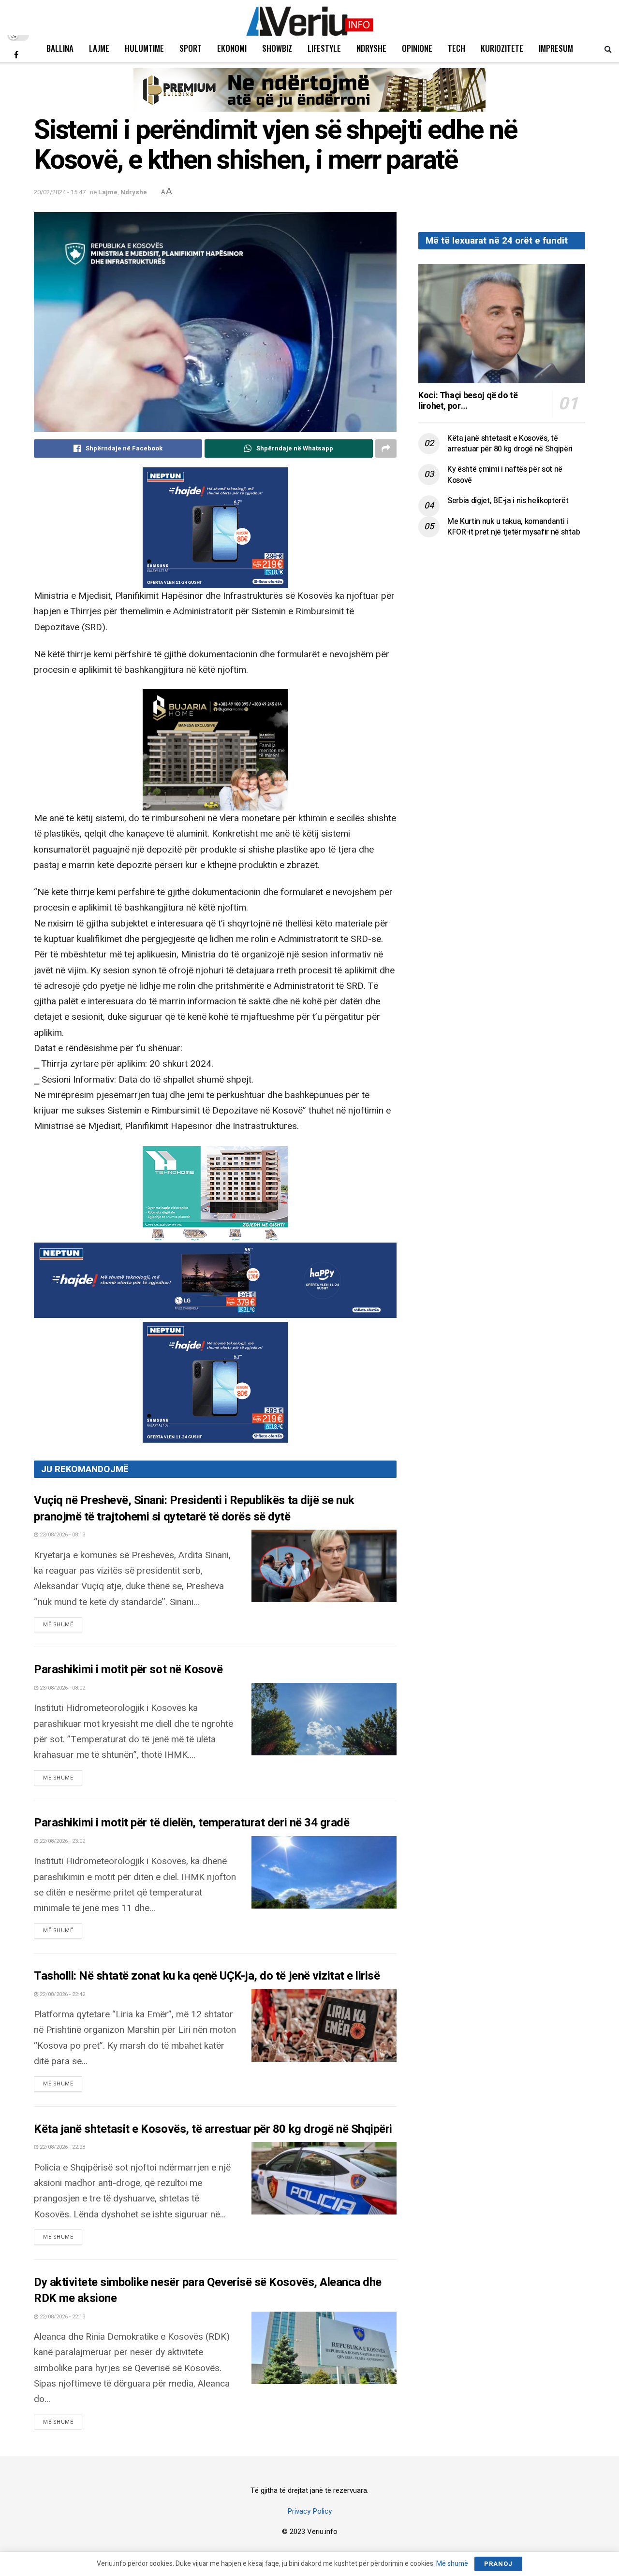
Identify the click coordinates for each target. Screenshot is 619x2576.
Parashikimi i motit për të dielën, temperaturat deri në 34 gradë (192, 1823)
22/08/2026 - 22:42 (62, 1994)
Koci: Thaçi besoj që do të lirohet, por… (468, 401)
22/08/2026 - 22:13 (62, 2317)
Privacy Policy (309, 2511)
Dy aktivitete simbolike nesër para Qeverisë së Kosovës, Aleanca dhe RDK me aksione (208, 2291)
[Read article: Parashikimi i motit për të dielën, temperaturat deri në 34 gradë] (324, 1872)
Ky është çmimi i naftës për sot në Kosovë (505, 475)
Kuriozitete (502, 48)
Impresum (556, 48)
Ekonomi (232, 48)
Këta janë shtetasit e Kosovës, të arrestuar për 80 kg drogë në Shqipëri (213, 2129)
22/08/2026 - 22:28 (62, 2147)
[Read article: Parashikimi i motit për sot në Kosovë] (324, 1719)
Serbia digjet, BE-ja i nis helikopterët (508, 501)
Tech (457, 48)
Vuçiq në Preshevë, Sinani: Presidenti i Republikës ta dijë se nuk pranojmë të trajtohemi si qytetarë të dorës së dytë (194, 1509)
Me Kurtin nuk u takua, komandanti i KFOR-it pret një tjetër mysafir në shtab (514, 527)
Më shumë (63, 1624)
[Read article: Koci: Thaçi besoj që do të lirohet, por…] (502, 324)
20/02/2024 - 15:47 (60, 192)
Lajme (99, 48)
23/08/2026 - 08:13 (62, 1535)
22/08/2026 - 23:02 (62, 1841)
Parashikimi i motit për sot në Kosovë (128, 1670)
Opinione (417, 48)
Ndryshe (371, 48)
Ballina (60, 48)
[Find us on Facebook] (16, 55)
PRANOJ (498, 2564)
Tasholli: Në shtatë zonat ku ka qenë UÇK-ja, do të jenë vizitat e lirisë (207, 1976)
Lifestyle (324, 48)
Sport (191, 48)
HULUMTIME (144, 48)
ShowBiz (277, 48)
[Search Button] (608, 48)
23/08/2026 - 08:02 (62, 1688)
